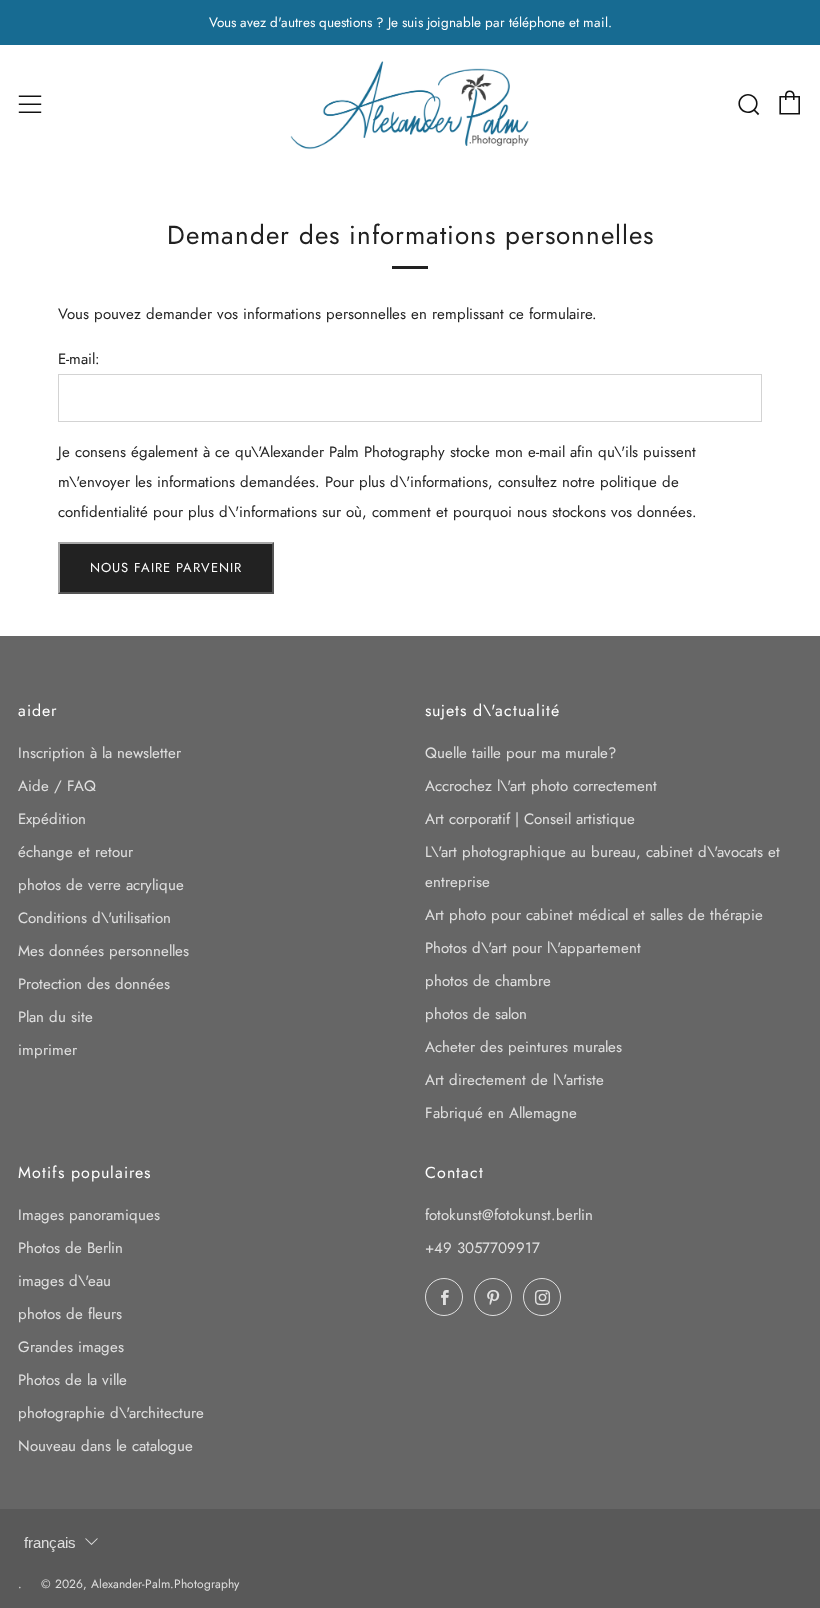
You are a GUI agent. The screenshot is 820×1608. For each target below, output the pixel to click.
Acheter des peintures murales (523, 1047)
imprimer (47, 1050)
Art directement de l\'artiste (514, 1080)
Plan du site (55, 1017)
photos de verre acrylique (101, 885)
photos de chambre (488, 981)
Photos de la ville (72, 1380)
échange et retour (75, 852)
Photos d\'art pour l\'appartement (533, 948)
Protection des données (94, 984)
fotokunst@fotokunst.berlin (509, 1215)
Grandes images (71, 1347)
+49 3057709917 (482, 1248)
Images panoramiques (89, 1215)
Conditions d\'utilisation (94, 918)
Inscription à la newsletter (99, 753)
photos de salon (476, 1014)
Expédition (52, 819)
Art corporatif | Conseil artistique (530, 819)
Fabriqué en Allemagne (501, 1113)
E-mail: (79, 359)
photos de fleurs (70, 1314)
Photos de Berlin (70, 1248)
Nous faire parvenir (166, 567)
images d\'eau (64, 1281)
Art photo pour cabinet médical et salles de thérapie (594, 915)
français (50, 1542)
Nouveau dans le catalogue (105, 1446)
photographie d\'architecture (111, 1413)
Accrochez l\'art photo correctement (541, 786)
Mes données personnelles (103, 951)
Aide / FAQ (57, 786)
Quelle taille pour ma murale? (520, 753)
